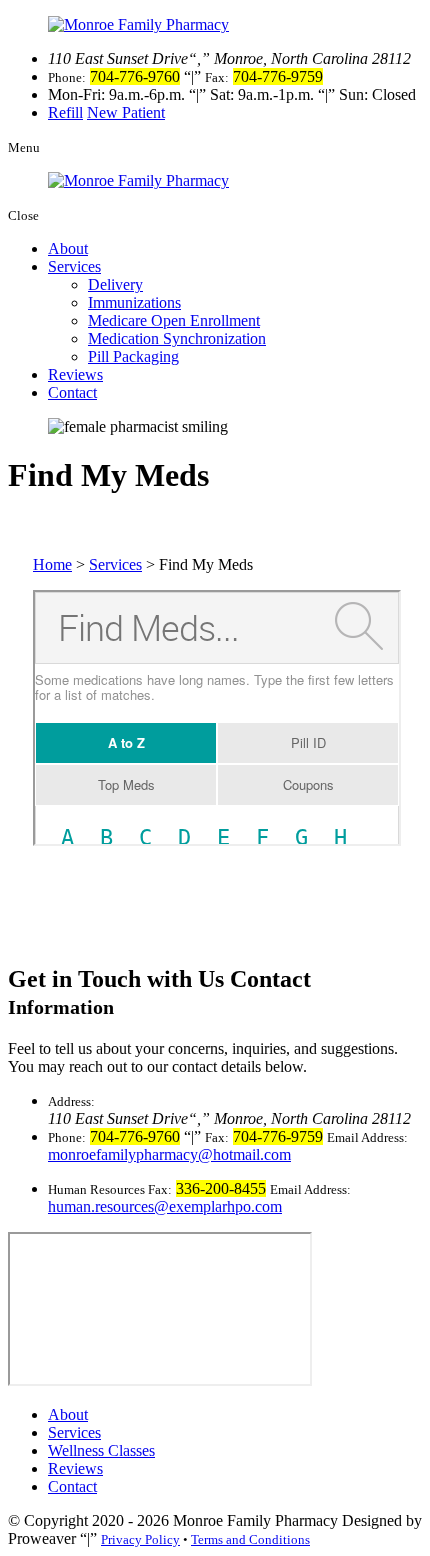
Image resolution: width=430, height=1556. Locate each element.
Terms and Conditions (250, 1539)
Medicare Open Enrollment (174, 320)
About (68, 248)
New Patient (126, 112)
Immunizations (134, 302)
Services (74, 266)
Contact (72, 392)
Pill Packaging (133, 356)
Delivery (115, 284)
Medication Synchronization (177, 338)
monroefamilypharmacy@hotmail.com (169, 1154)
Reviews (75, 374)
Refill (65, 112)
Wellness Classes (101, 1450)
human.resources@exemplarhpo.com (165, 1206)
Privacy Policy (140, 1539)
